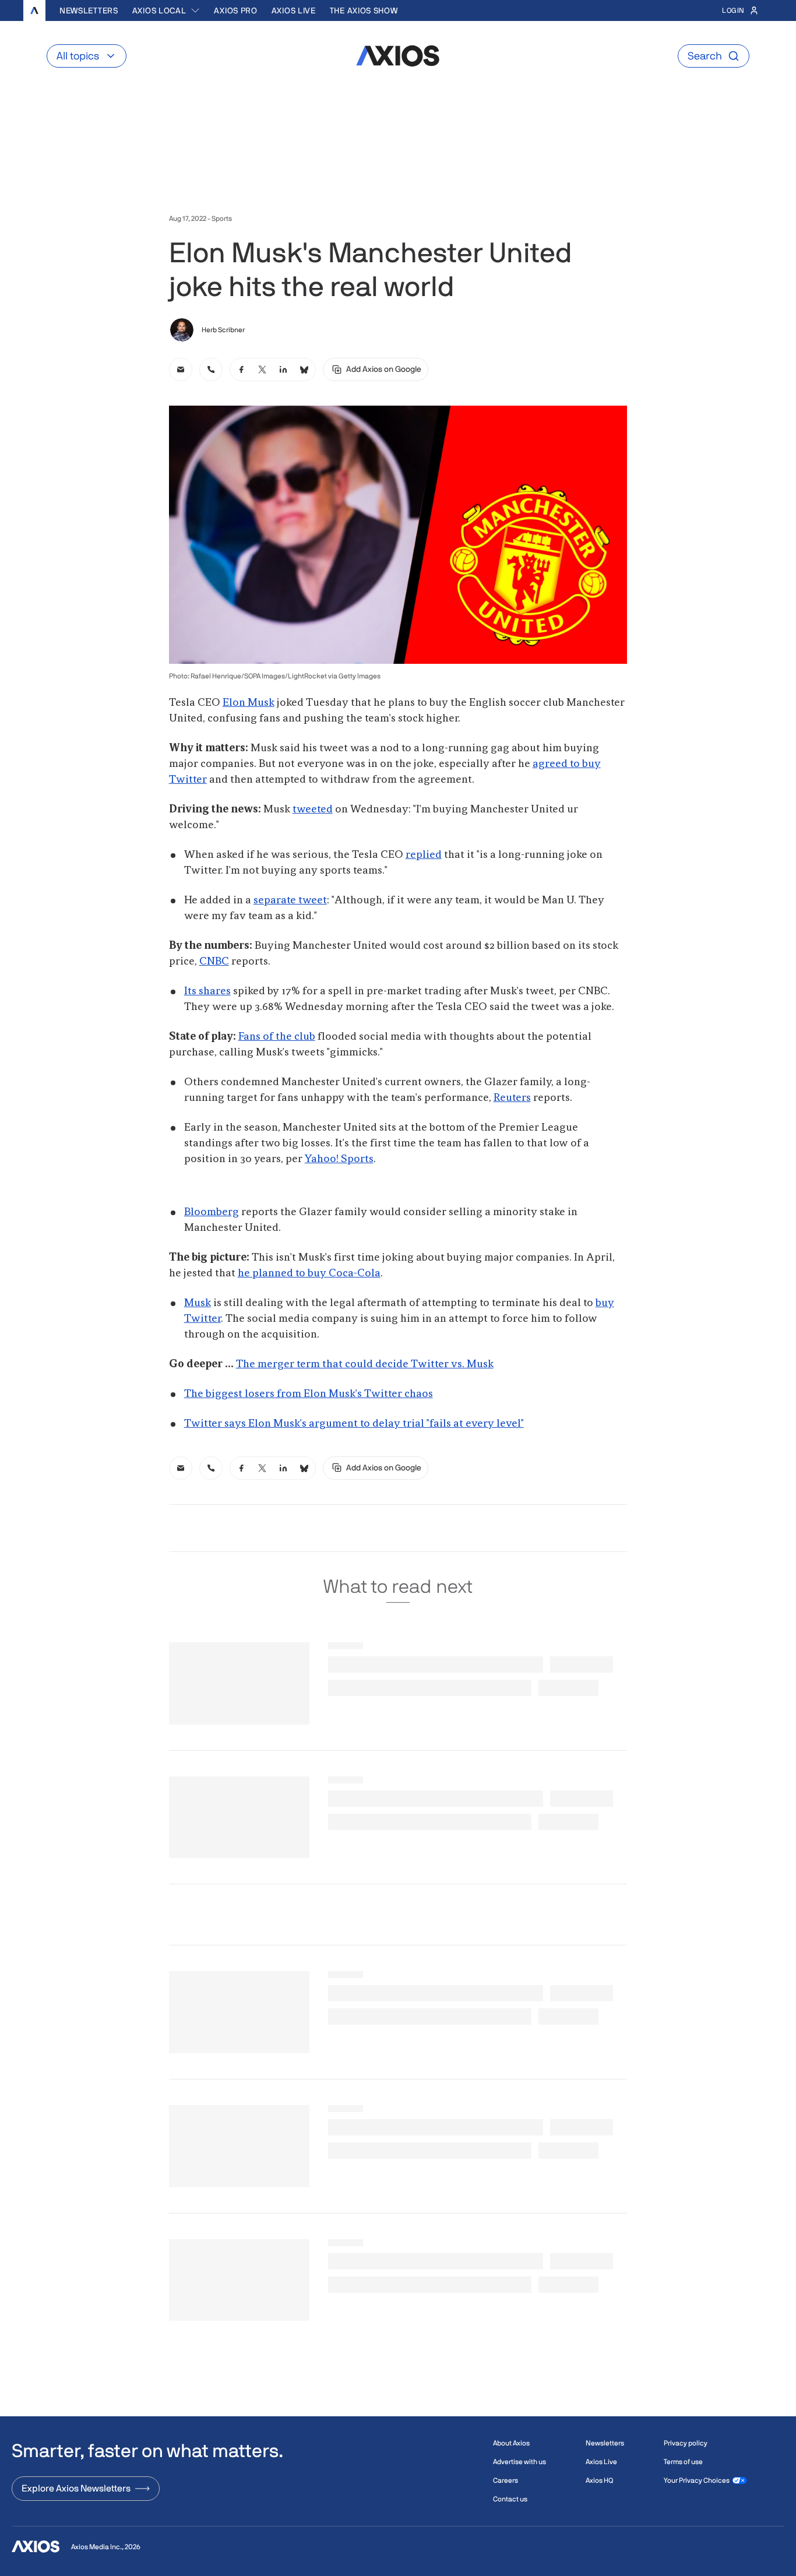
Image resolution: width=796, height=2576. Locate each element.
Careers (506, 2480)
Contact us (510, 2499)
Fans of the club (277, 1037)
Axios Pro (235, 10)
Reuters (512, 1098)
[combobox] (166, 10)
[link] (181, 369)
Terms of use (683, 2462)
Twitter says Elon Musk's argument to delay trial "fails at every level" (354, 1424)
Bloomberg (212, 1212)
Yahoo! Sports (339, 1159)
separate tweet (290, 900)
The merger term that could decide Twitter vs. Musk (365, 1364)
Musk (198, 1303)
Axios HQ (599, 2480)
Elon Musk (249, 703)
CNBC (214, 962)
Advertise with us (519, 2462)
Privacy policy (686, 2443)
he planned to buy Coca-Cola (309, 1273)
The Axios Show (364, 10)
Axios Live (294, 10)
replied (424, 855)
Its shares (207, 991)
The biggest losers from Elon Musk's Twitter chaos (309, 1394)
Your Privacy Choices (697, 2480)
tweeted (313, 810)
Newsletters (89, 10)
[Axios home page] (34, 10)
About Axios (511, 2443)
